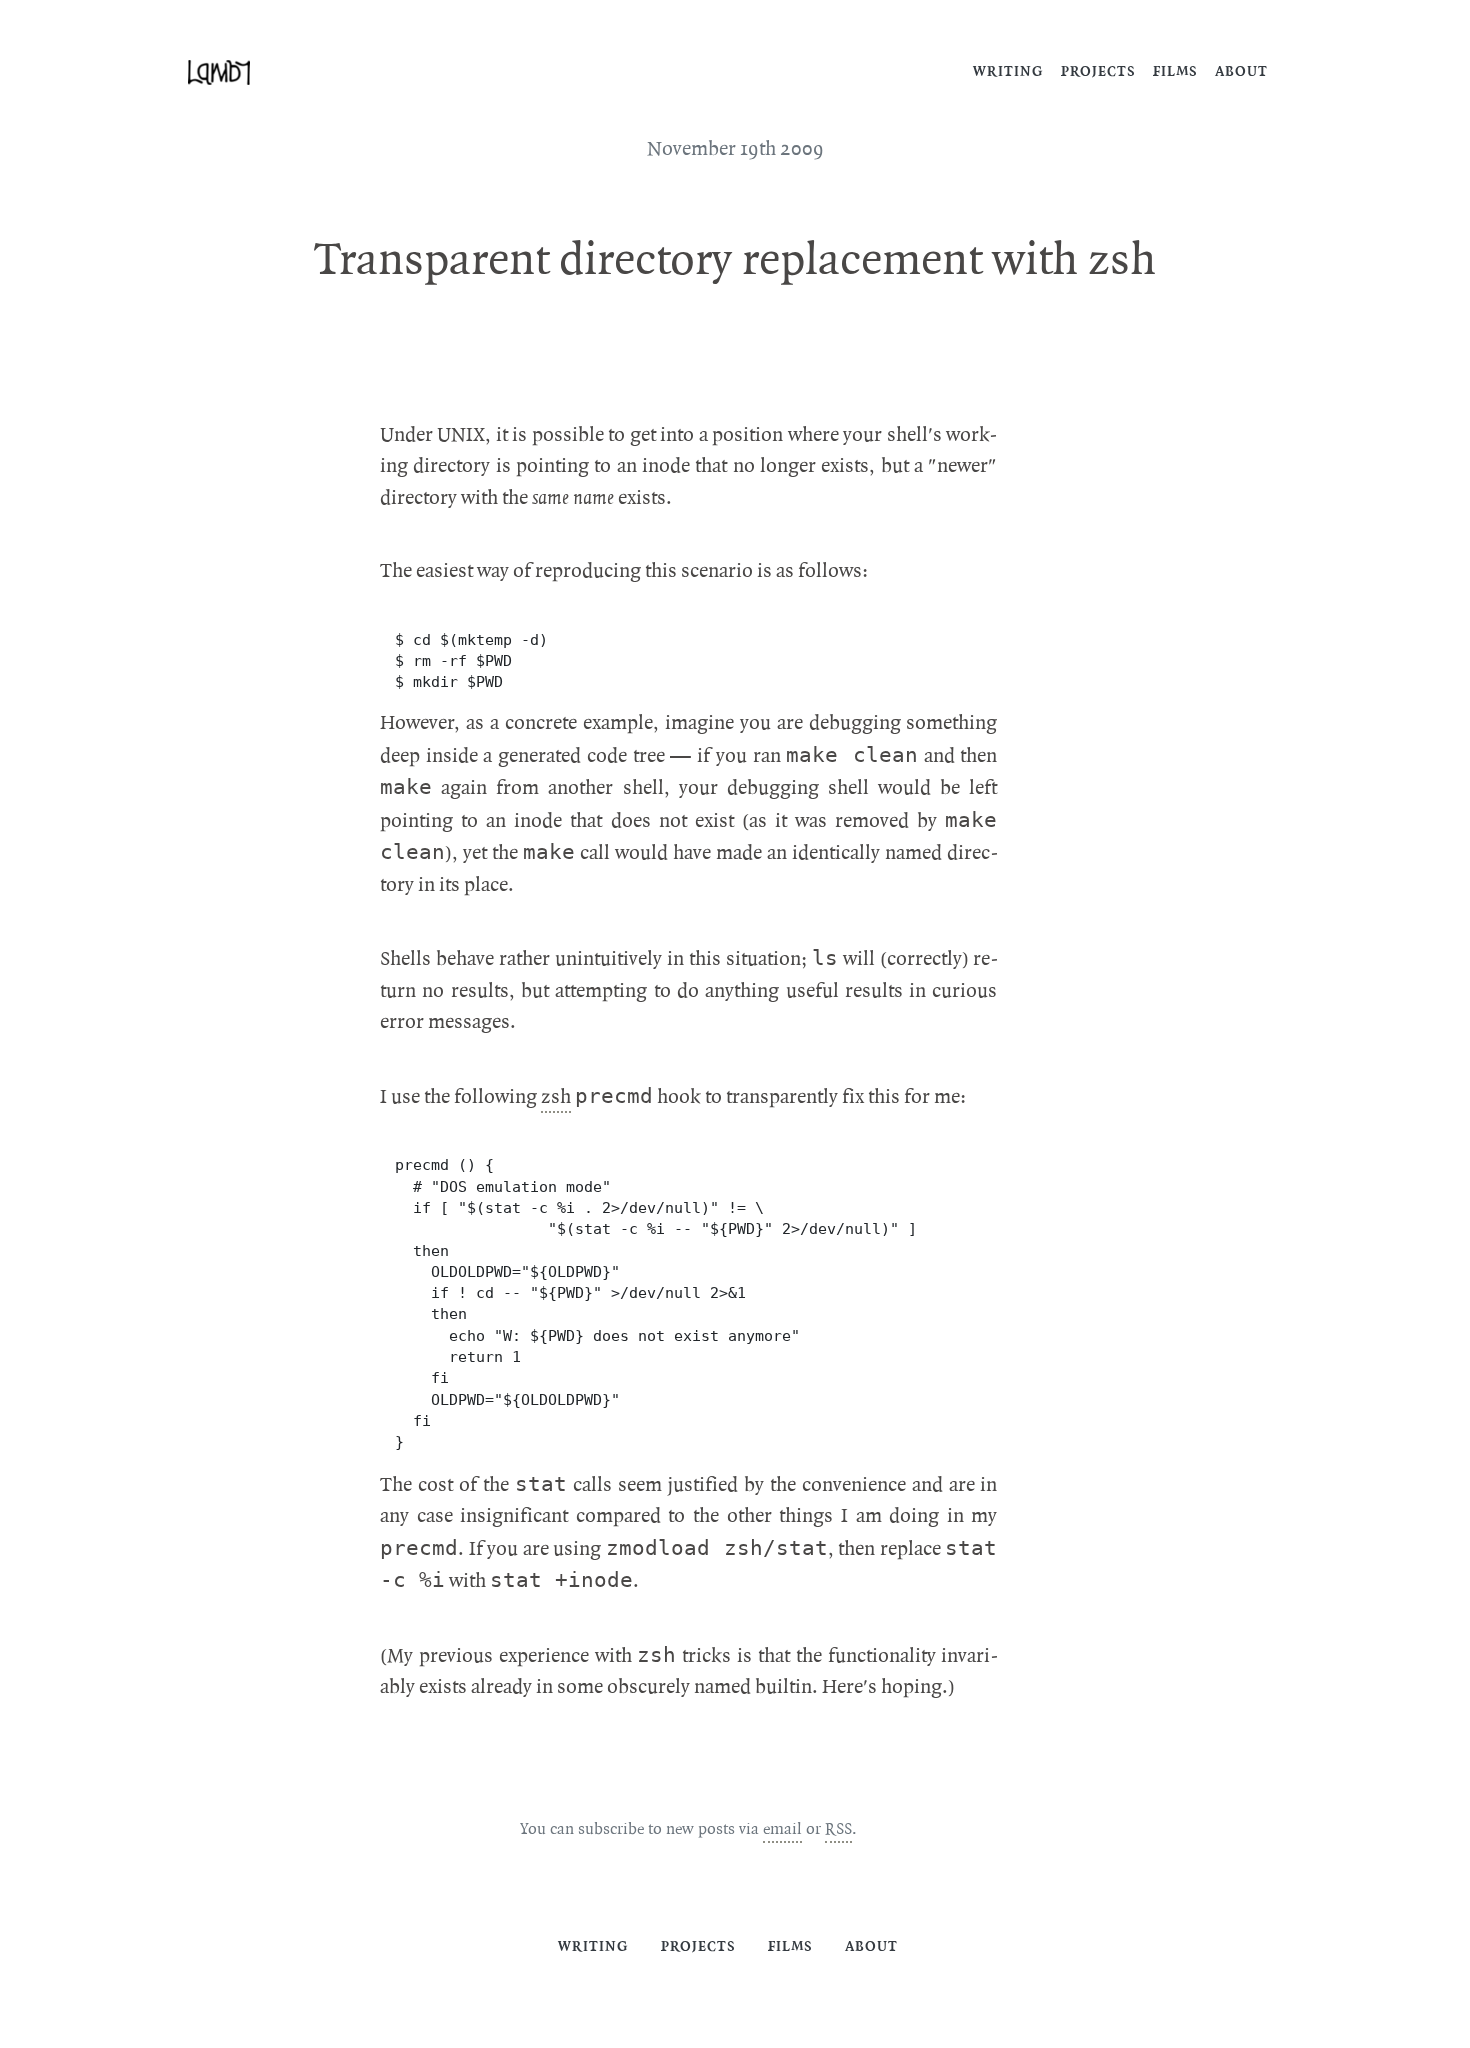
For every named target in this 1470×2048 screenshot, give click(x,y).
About (1241, 71)
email (782, 1829)
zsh (556, 1097)
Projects (1098, 71)
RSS (838, 1829)
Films (1175, 71)
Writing (1008, 71)
